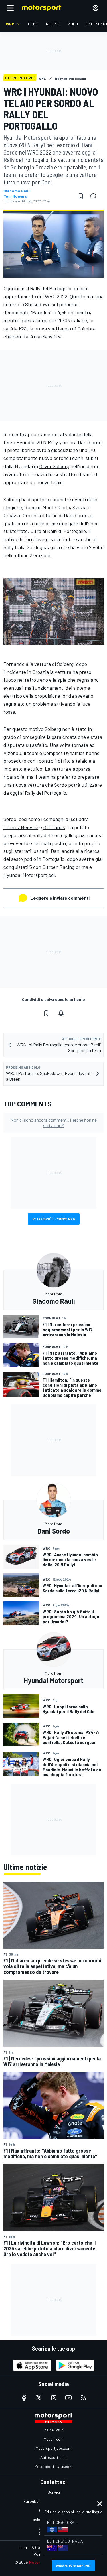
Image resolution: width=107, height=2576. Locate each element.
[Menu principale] (10, 8)
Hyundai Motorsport (25, 875)
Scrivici (54, 2492)
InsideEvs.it (53, 2430)
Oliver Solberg (54, 466)
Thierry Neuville (21, 827)
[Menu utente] (96, 8)
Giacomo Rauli (17, 191)
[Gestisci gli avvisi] (61, 1013)
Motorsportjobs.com (53, 2448)
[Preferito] (81, 196)
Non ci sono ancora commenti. (54, 1123)
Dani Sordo (90, 442)
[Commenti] (95, 196)
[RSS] (83, 2398)
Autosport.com (53, 2457)
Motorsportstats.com (53, 2466)
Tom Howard (15, 196)
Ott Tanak (54, 827)
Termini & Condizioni (36, 2547)
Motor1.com (54, 2439)
